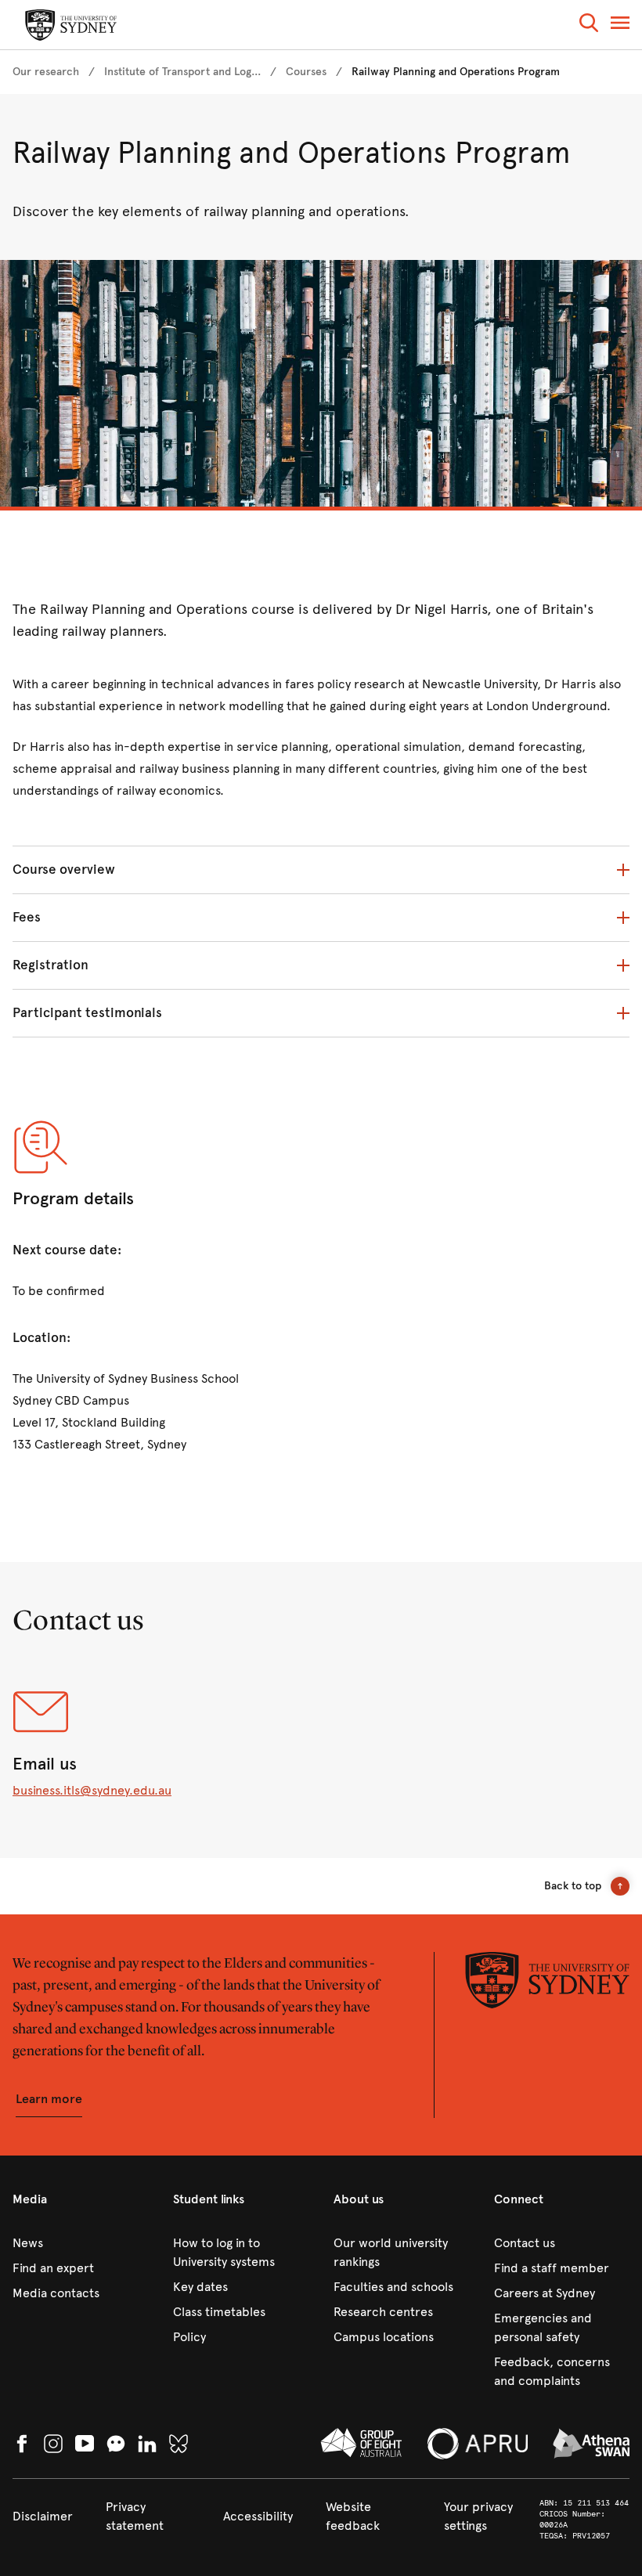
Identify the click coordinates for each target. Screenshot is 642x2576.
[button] (589, 25)
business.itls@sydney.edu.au (92, 1790)
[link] (46, 72)
